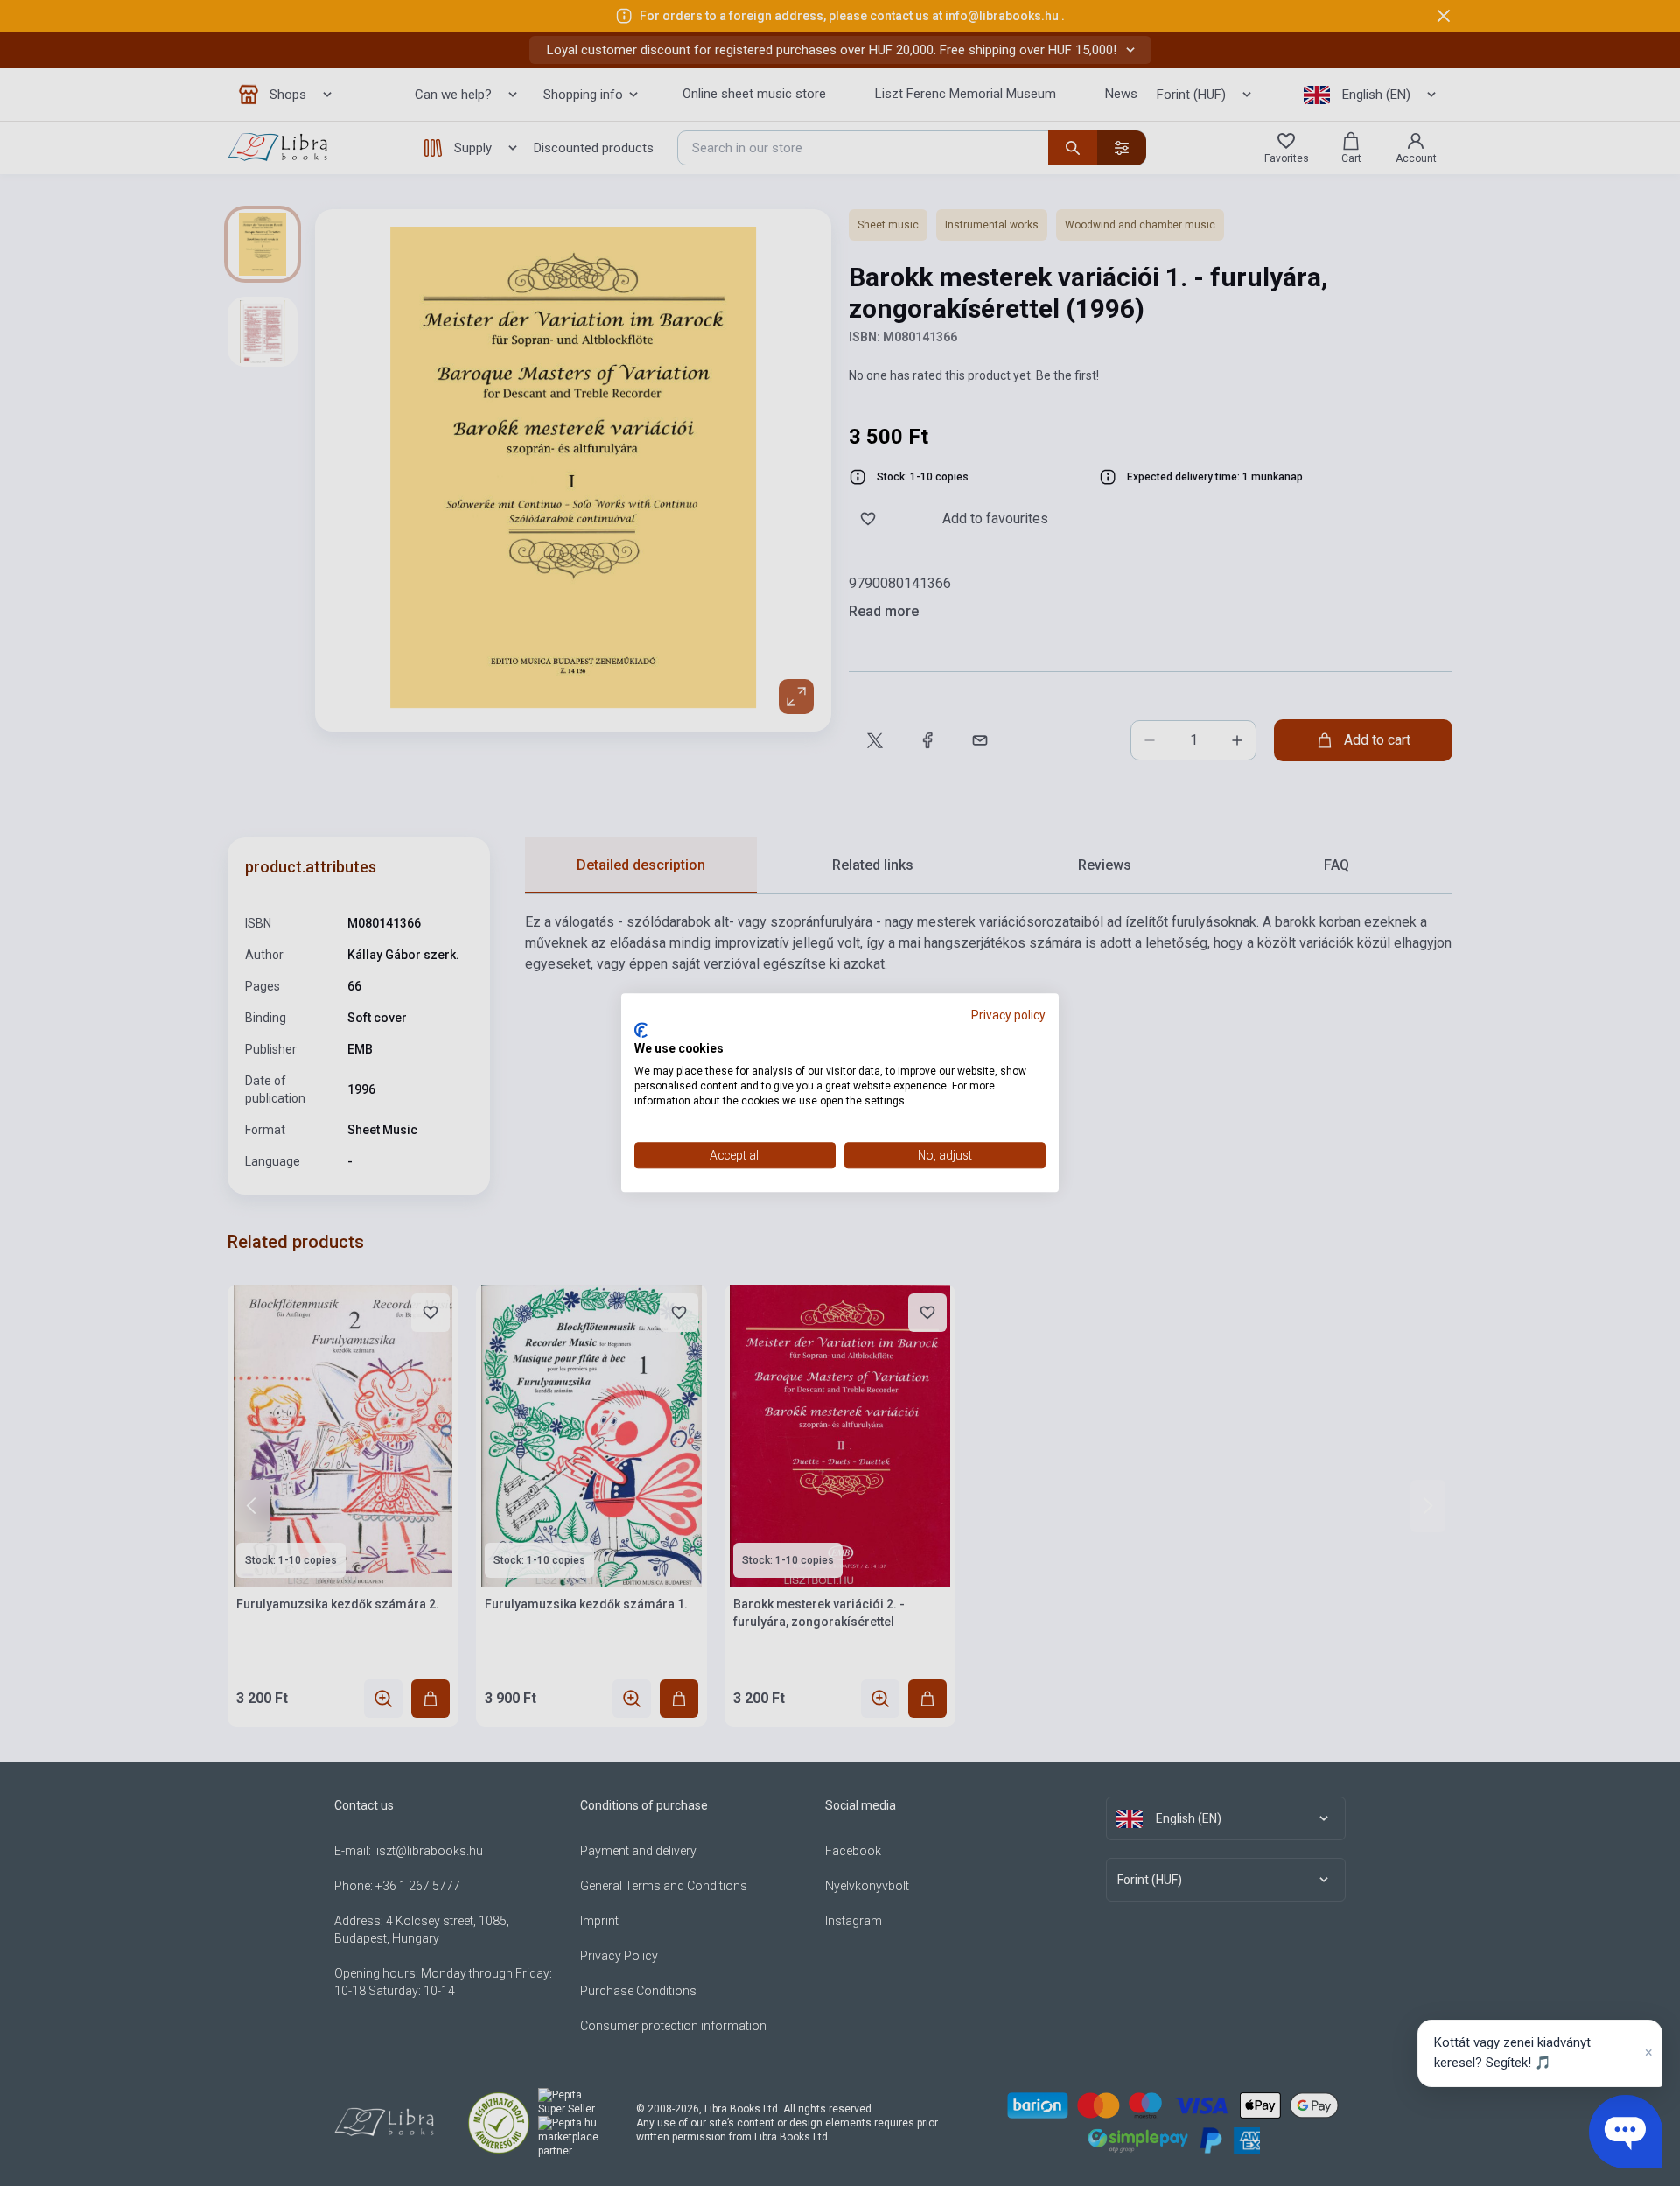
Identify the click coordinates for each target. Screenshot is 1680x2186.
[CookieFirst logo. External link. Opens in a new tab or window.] (641, 1030)
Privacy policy (1008, 1015)
